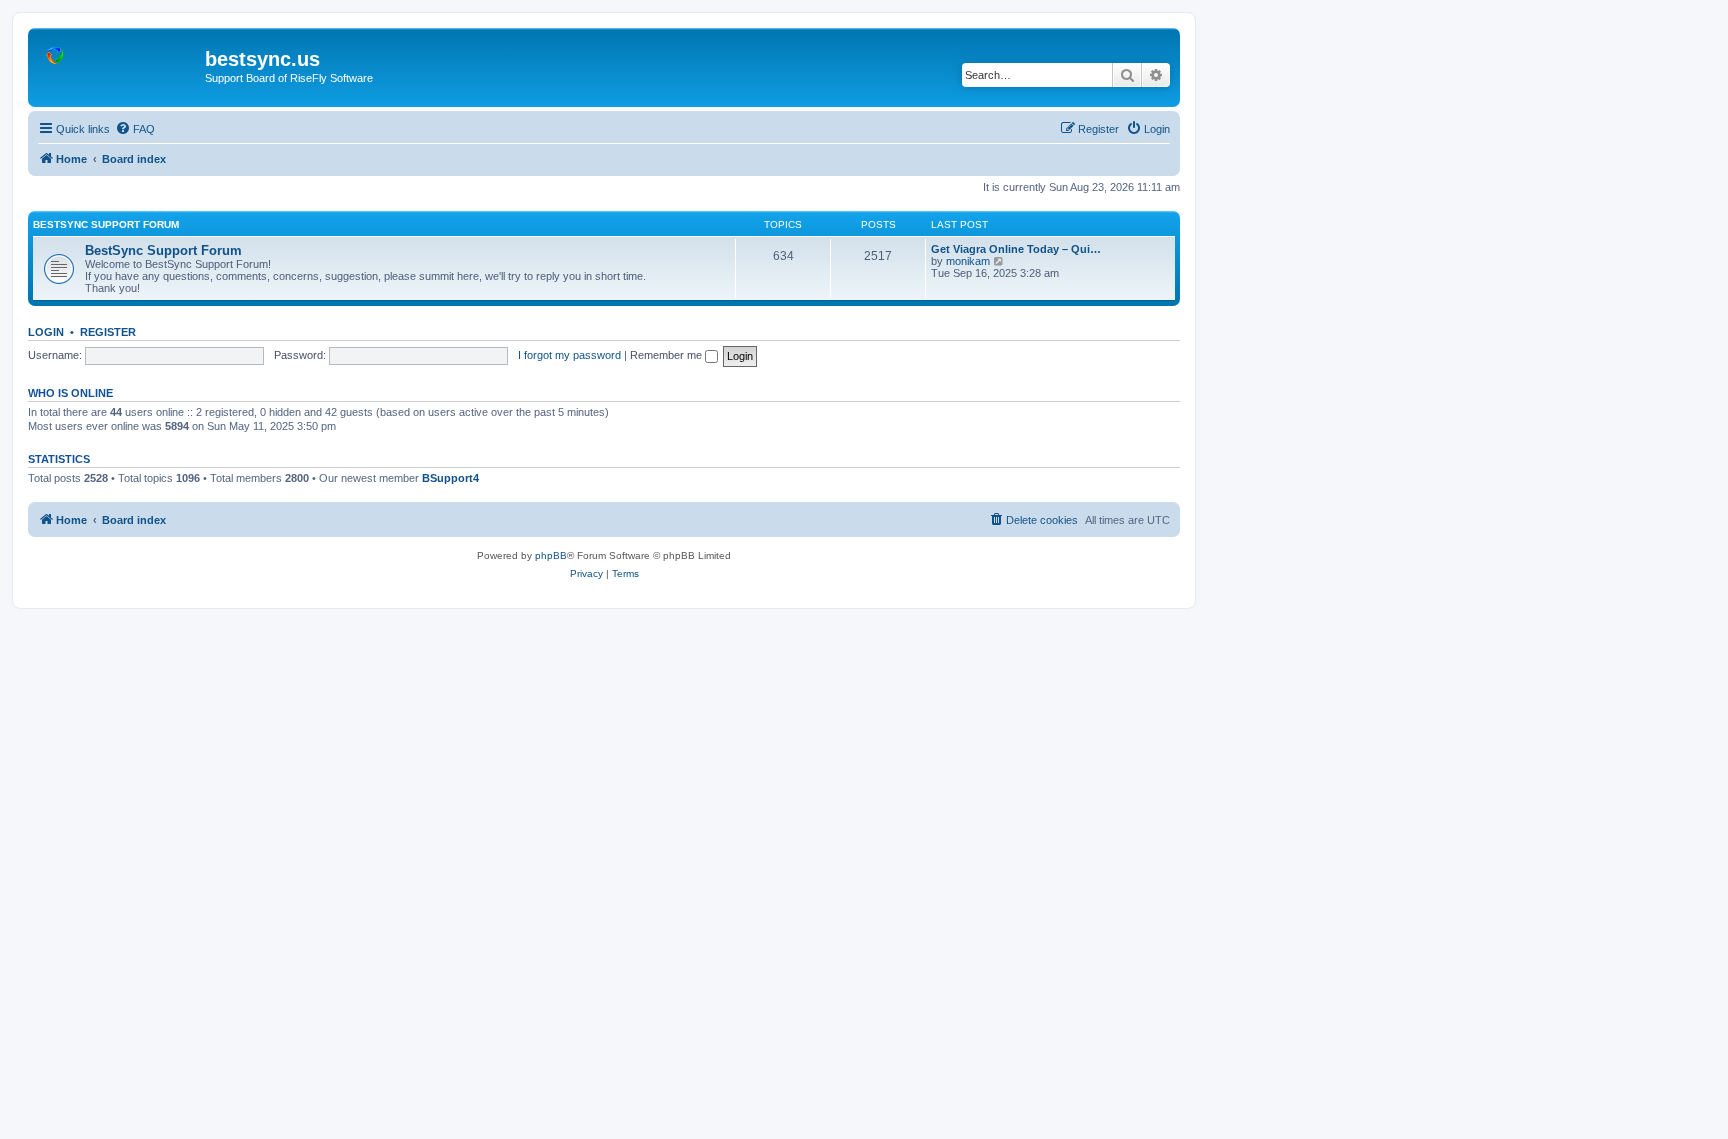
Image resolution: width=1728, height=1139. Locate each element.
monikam (968, 261)
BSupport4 (450, 478)
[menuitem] (135, 129)
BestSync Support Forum (106, 224)
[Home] (119, 65)
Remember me (667, 355)
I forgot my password (569, 355)
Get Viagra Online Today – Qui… (1016, 249)
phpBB (551, 555)
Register (108, 332)
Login (46, 332)
